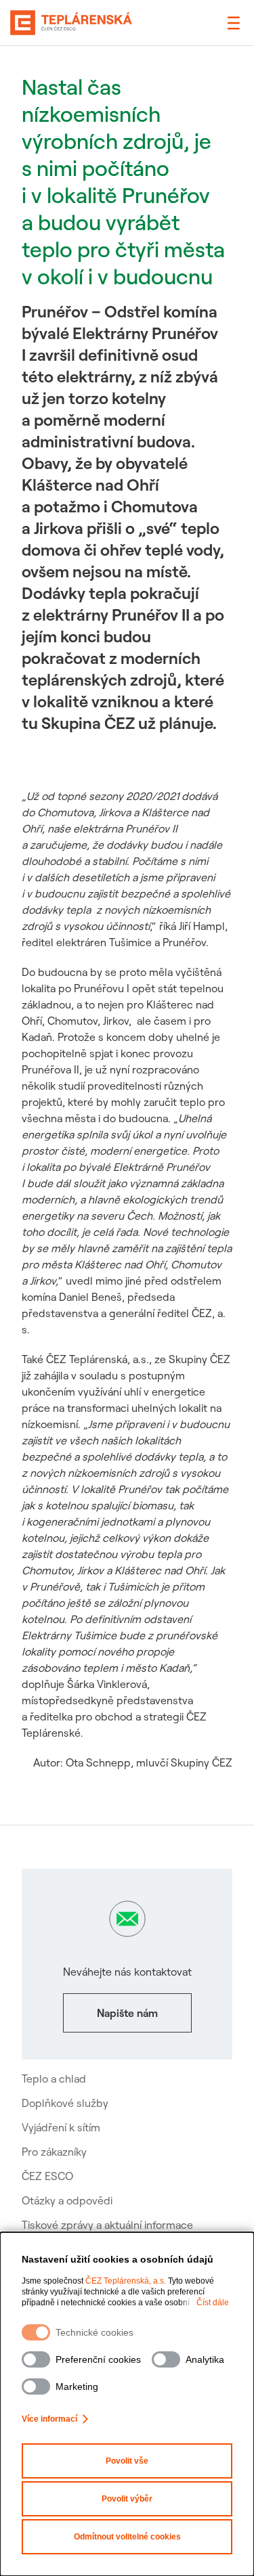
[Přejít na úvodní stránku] (71, 23)
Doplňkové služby (65, 2103)
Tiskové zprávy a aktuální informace (107, 2225)
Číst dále (213, 2303)
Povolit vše (127, 2461)
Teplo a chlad (54, 2079)
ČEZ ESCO (47, 2176)
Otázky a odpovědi (67, 2200)
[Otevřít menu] (234, 23)
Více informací (49, 2419)
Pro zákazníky (54, 2152)
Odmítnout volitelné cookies (127, 2537)
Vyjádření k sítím (61, 2127)
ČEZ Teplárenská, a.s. (126, 2281)
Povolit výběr (127, 2499)
